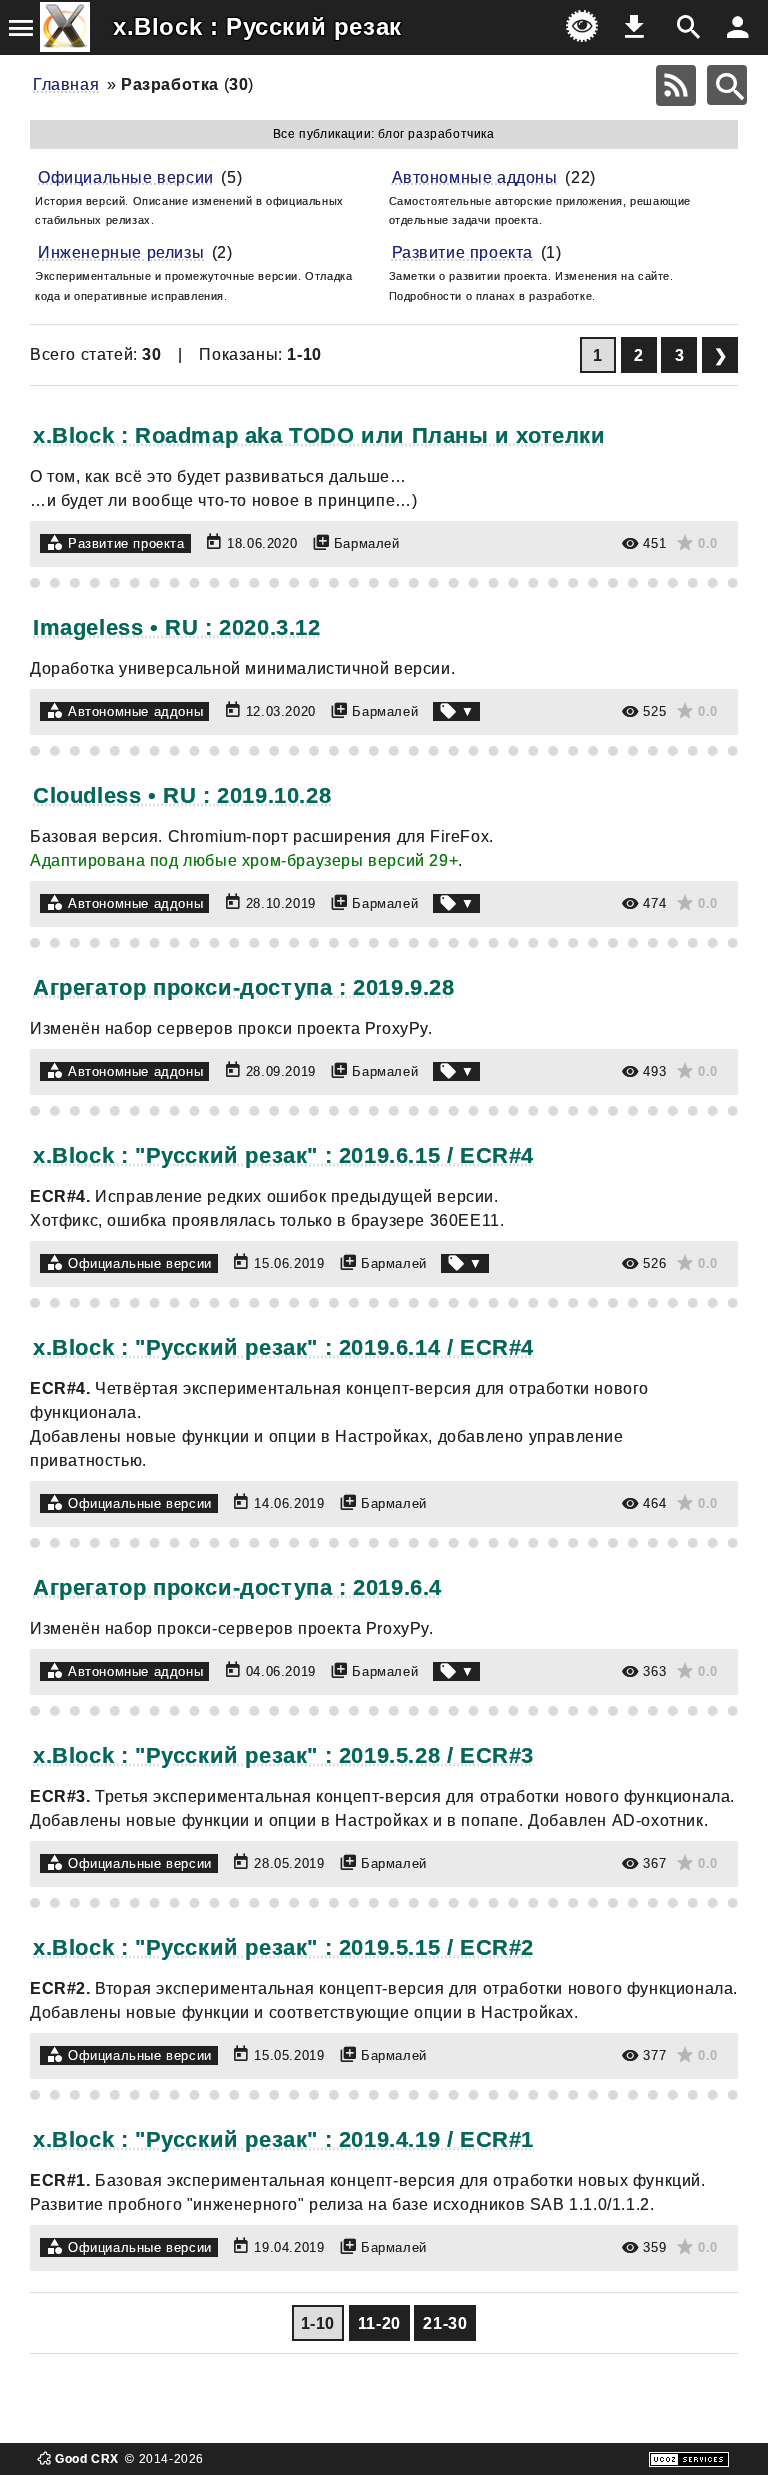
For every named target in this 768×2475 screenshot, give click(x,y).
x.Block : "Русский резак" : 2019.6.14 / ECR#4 (283, 1347)
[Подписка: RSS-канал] (676, 85)
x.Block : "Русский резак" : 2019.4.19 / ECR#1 (283, 2139)
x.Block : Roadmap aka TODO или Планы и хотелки (319, 435)
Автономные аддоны (475, 177)
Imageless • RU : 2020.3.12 (177, 627)
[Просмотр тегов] (457, 711)
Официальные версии (126, 177)
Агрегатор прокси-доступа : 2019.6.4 (237, 1587)
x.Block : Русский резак (257, 26)
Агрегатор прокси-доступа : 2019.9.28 (244, 987)
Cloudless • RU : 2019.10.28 (182, 795)
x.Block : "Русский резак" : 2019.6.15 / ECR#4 (283, 1155)
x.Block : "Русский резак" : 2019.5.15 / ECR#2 (283, 1947)
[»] (720, 355)
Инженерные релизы (121, 252)
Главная (66, 84)
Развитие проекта (463, 252)
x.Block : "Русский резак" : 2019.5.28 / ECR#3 (283, 1755)
